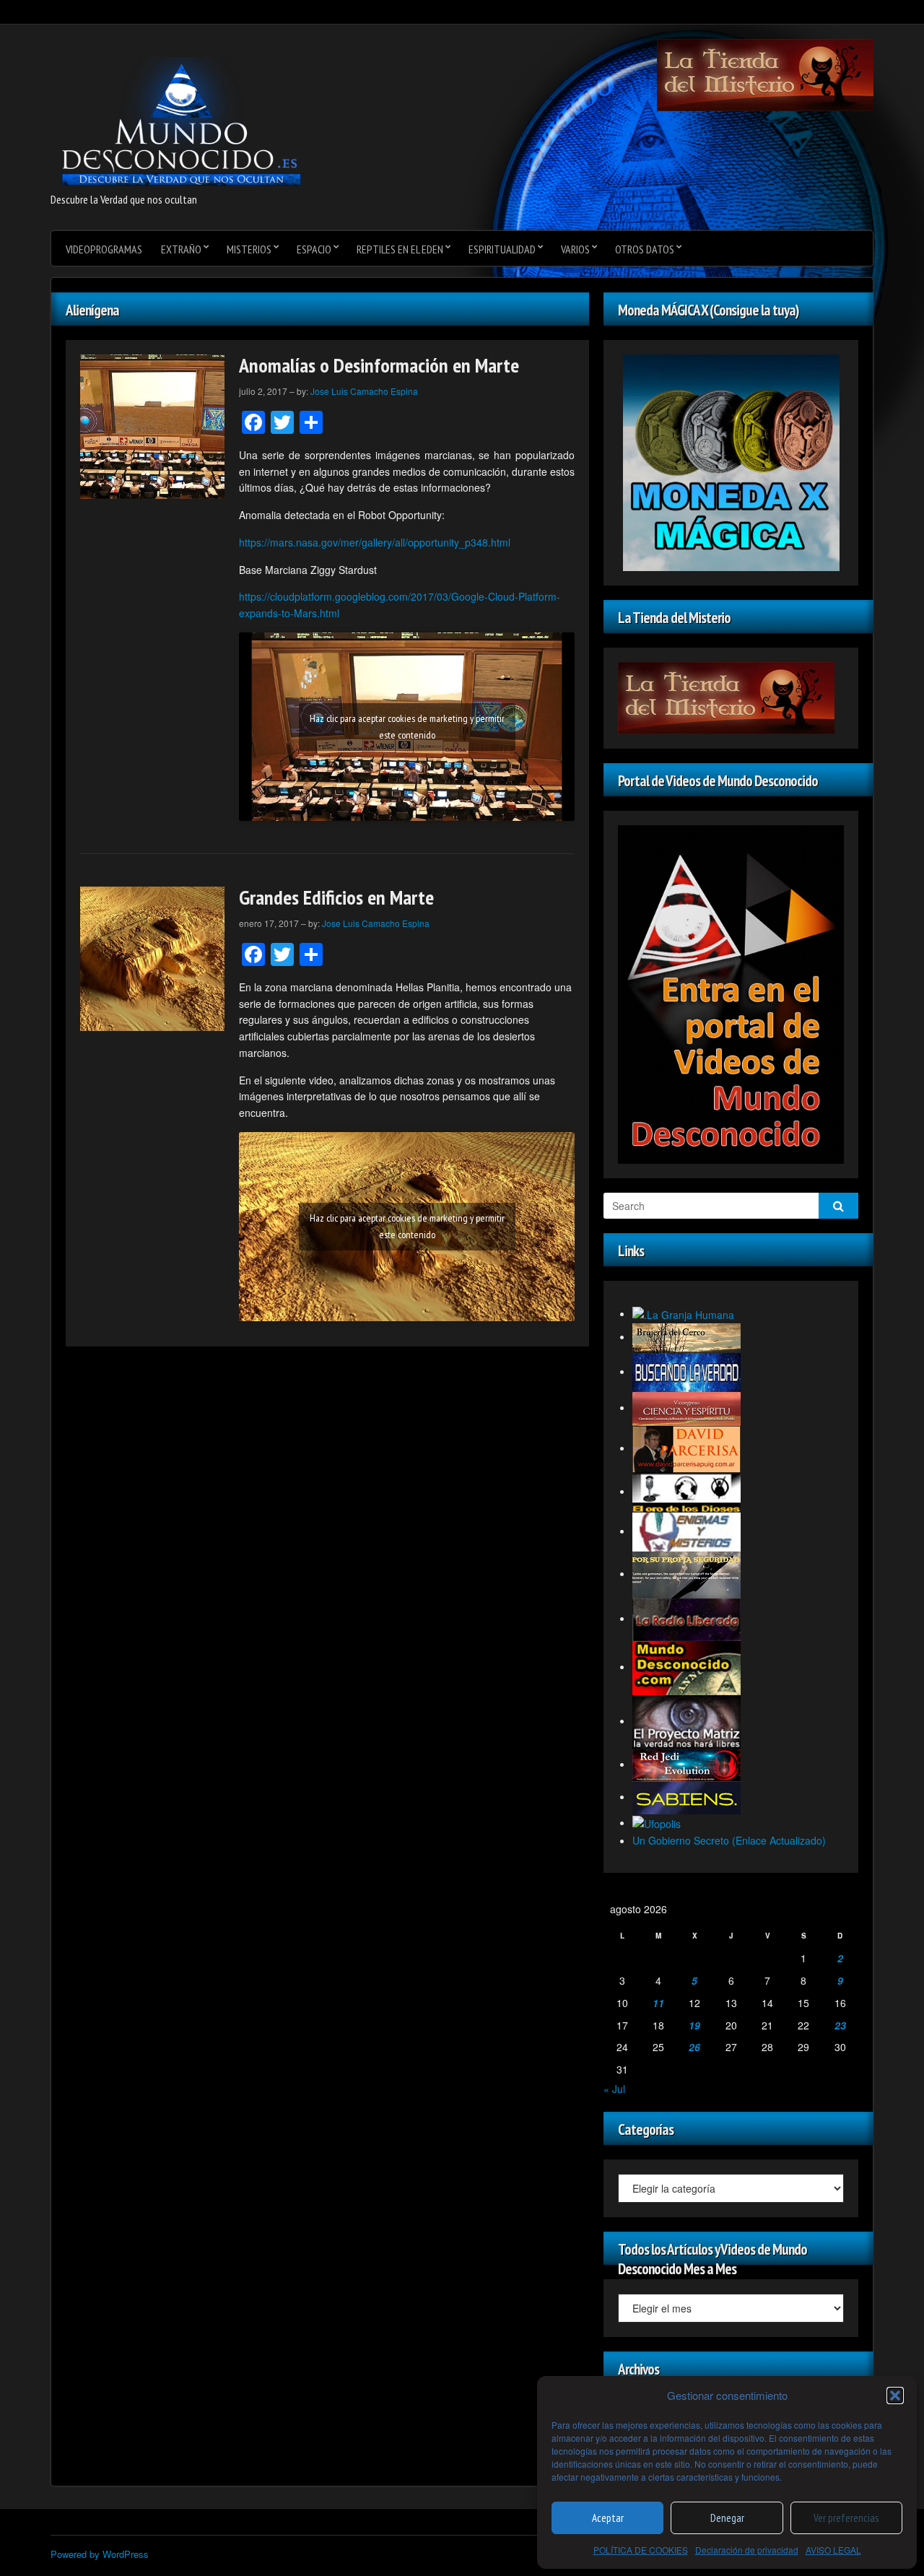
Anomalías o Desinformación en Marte (379, 365)
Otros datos (645, 249)
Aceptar (608, 2518)
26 (694, 2047)
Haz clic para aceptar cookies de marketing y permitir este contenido (407, 727)
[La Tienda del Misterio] (765, 74)
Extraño (181, 249)
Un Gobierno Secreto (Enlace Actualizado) (729, 1840)
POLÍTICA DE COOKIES (641, 2550)
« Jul (614, 2089)
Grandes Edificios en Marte (336, 897)
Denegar (727, 2518)
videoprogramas (104, 249)
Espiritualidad (502, 249)
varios (575, 249)
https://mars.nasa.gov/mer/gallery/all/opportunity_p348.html (375, 542)
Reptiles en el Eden (400, 249)
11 (658, 2003)
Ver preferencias (846, 2518)
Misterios (249, 249)
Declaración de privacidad (747, 2550)
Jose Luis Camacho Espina (364, 391)
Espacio (314, 249)
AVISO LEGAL (833, 2550)
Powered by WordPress (100, 2554)
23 (840, 2025)
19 (694, 2025)
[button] (895, 2396)
